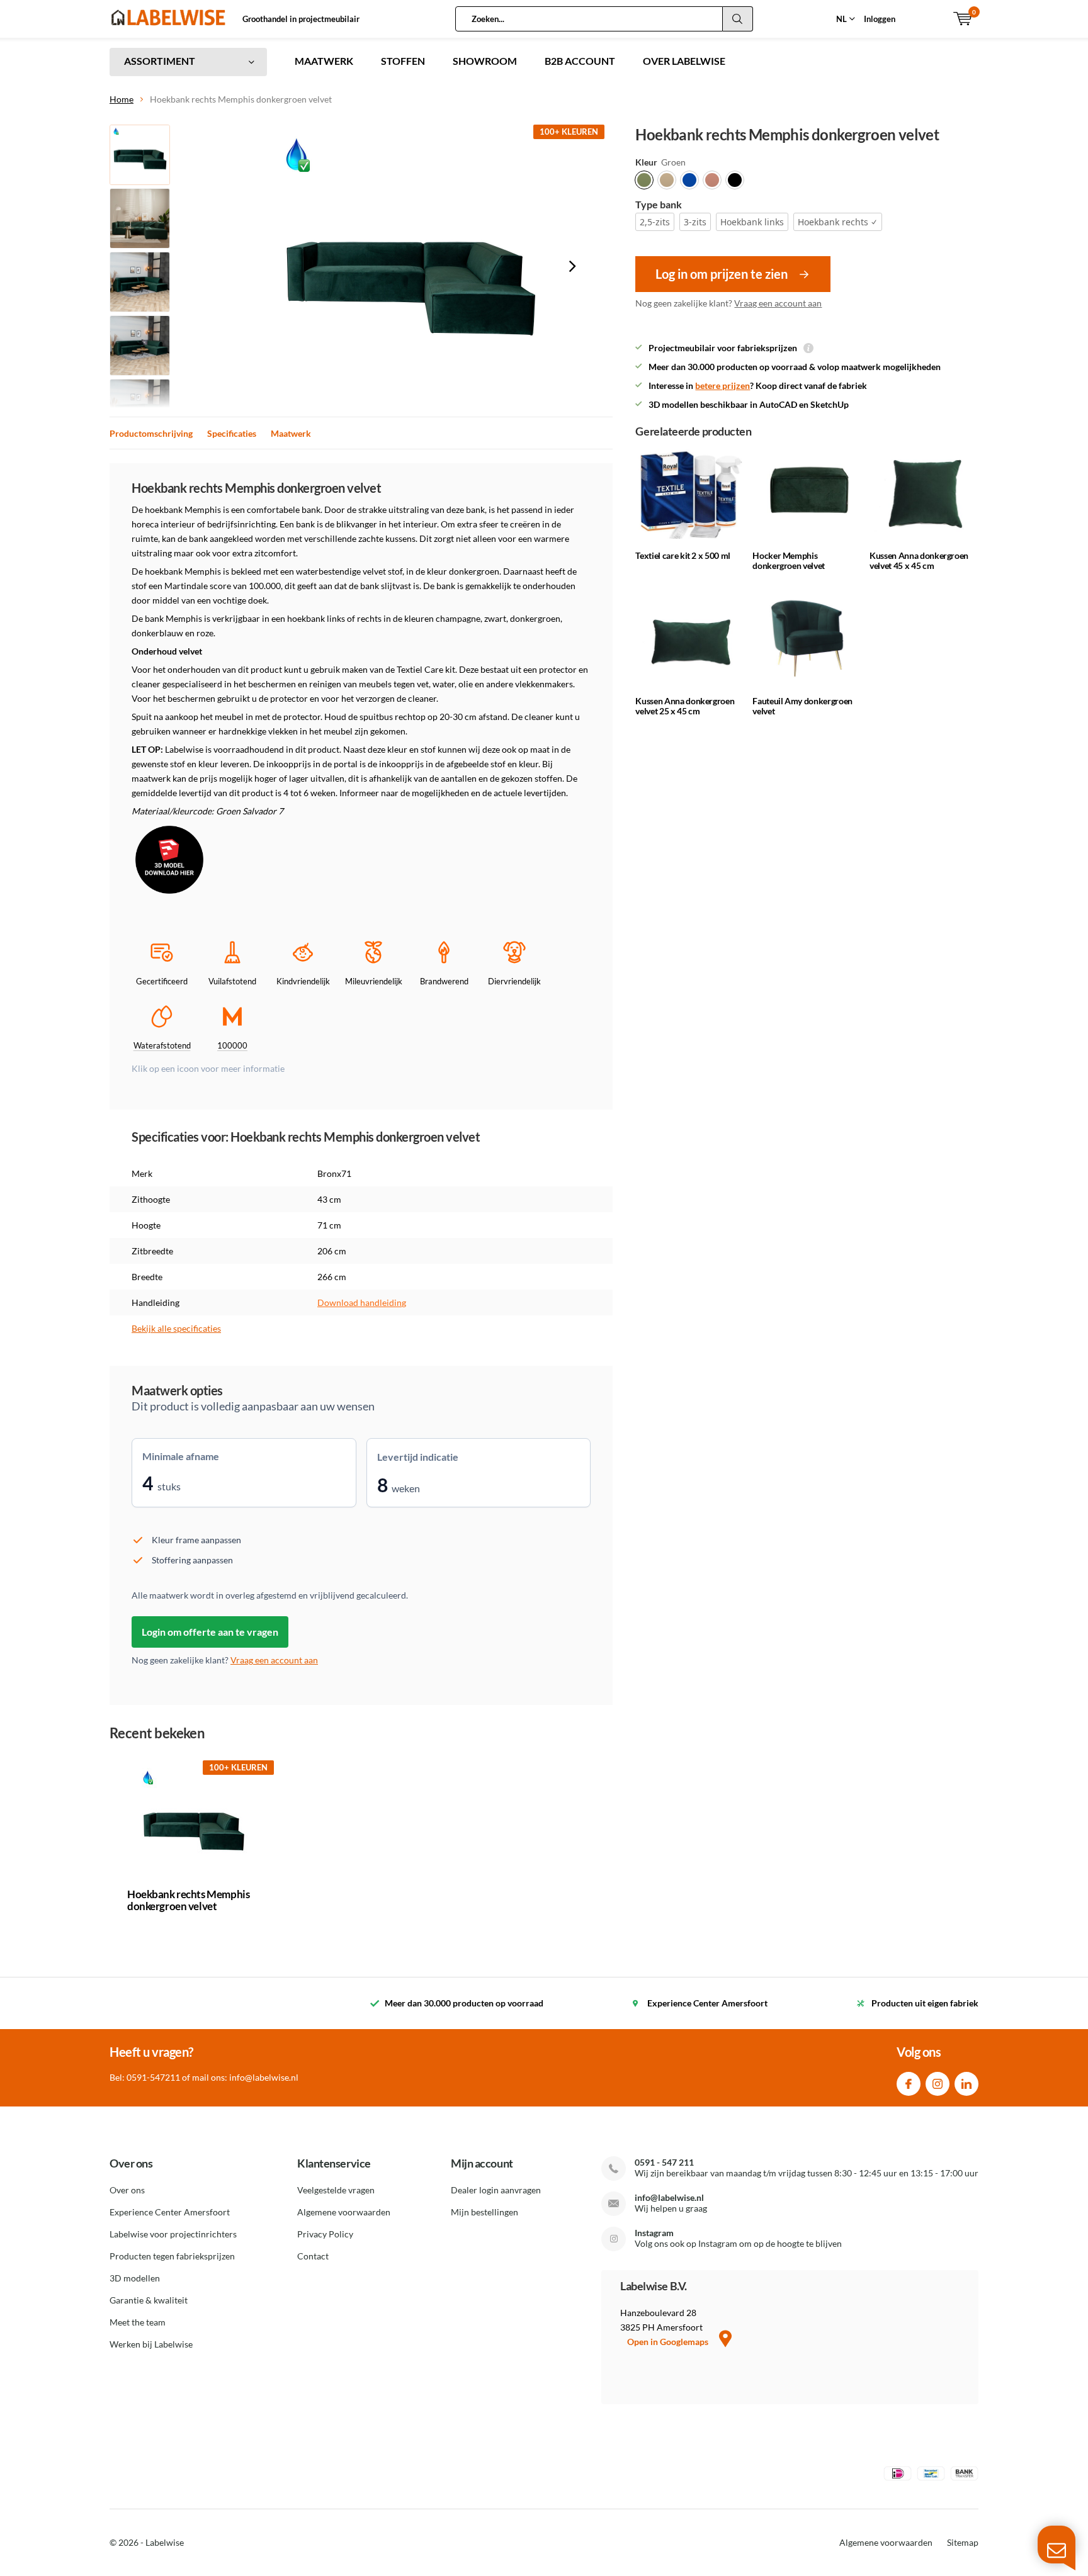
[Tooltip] (808, 349)
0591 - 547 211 (664, 2162)
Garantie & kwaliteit (149, 2300)
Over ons (127, 2190)
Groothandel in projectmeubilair (301, 19)
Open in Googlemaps (669, 2342)
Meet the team (138, 2322)
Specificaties (232, 433)
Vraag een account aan (778, 303)
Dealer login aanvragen (496, 2190)
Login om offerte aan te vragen (210, 1632)
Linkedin (966, 2084)
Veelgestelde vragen (336, 2190)
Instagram (938, 2084)
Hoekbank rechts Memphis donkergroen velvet (188, 1900)
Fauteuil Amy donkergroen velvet (802, 706)
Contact (313, 2256)
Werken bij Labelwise (151, 2344)
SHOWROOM (485, 61)
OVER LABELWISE (684, 61)
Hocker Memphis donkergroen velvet (789, 560)
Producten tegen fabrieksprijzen (172, 2256)
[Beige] (667, 180)
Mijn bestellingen (484, 2212)
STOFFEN (403, 61)
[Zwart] (735, 180)
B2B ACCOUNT (580, 61)
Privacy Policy (325, 2234)
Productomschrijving (151, 433)
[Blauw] (689, 180)
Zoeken (738, 19)
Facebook (909, 2084)
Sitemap (963, 2542)
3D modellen (135, 2278)
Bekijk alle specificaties (176, 1328)
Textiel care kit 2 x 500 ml (683, 555)
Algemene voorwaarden (344, 2212)
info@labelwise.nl (669, 2197)
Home (122, 99)
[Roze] (712, 180)
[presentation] (572, 266)
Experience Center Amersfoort (170, 2212)
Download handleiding (362, 1302)
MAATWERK (324, 61)
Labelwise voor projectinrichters (173, 2234)
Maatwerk (291, 433)
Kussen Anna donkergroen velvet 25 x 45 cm (685, 706)
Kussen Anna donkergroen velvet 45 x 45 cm (919, 560)
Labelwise (165, 2542)
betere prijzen (722, 385)
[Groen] (644, 180)
